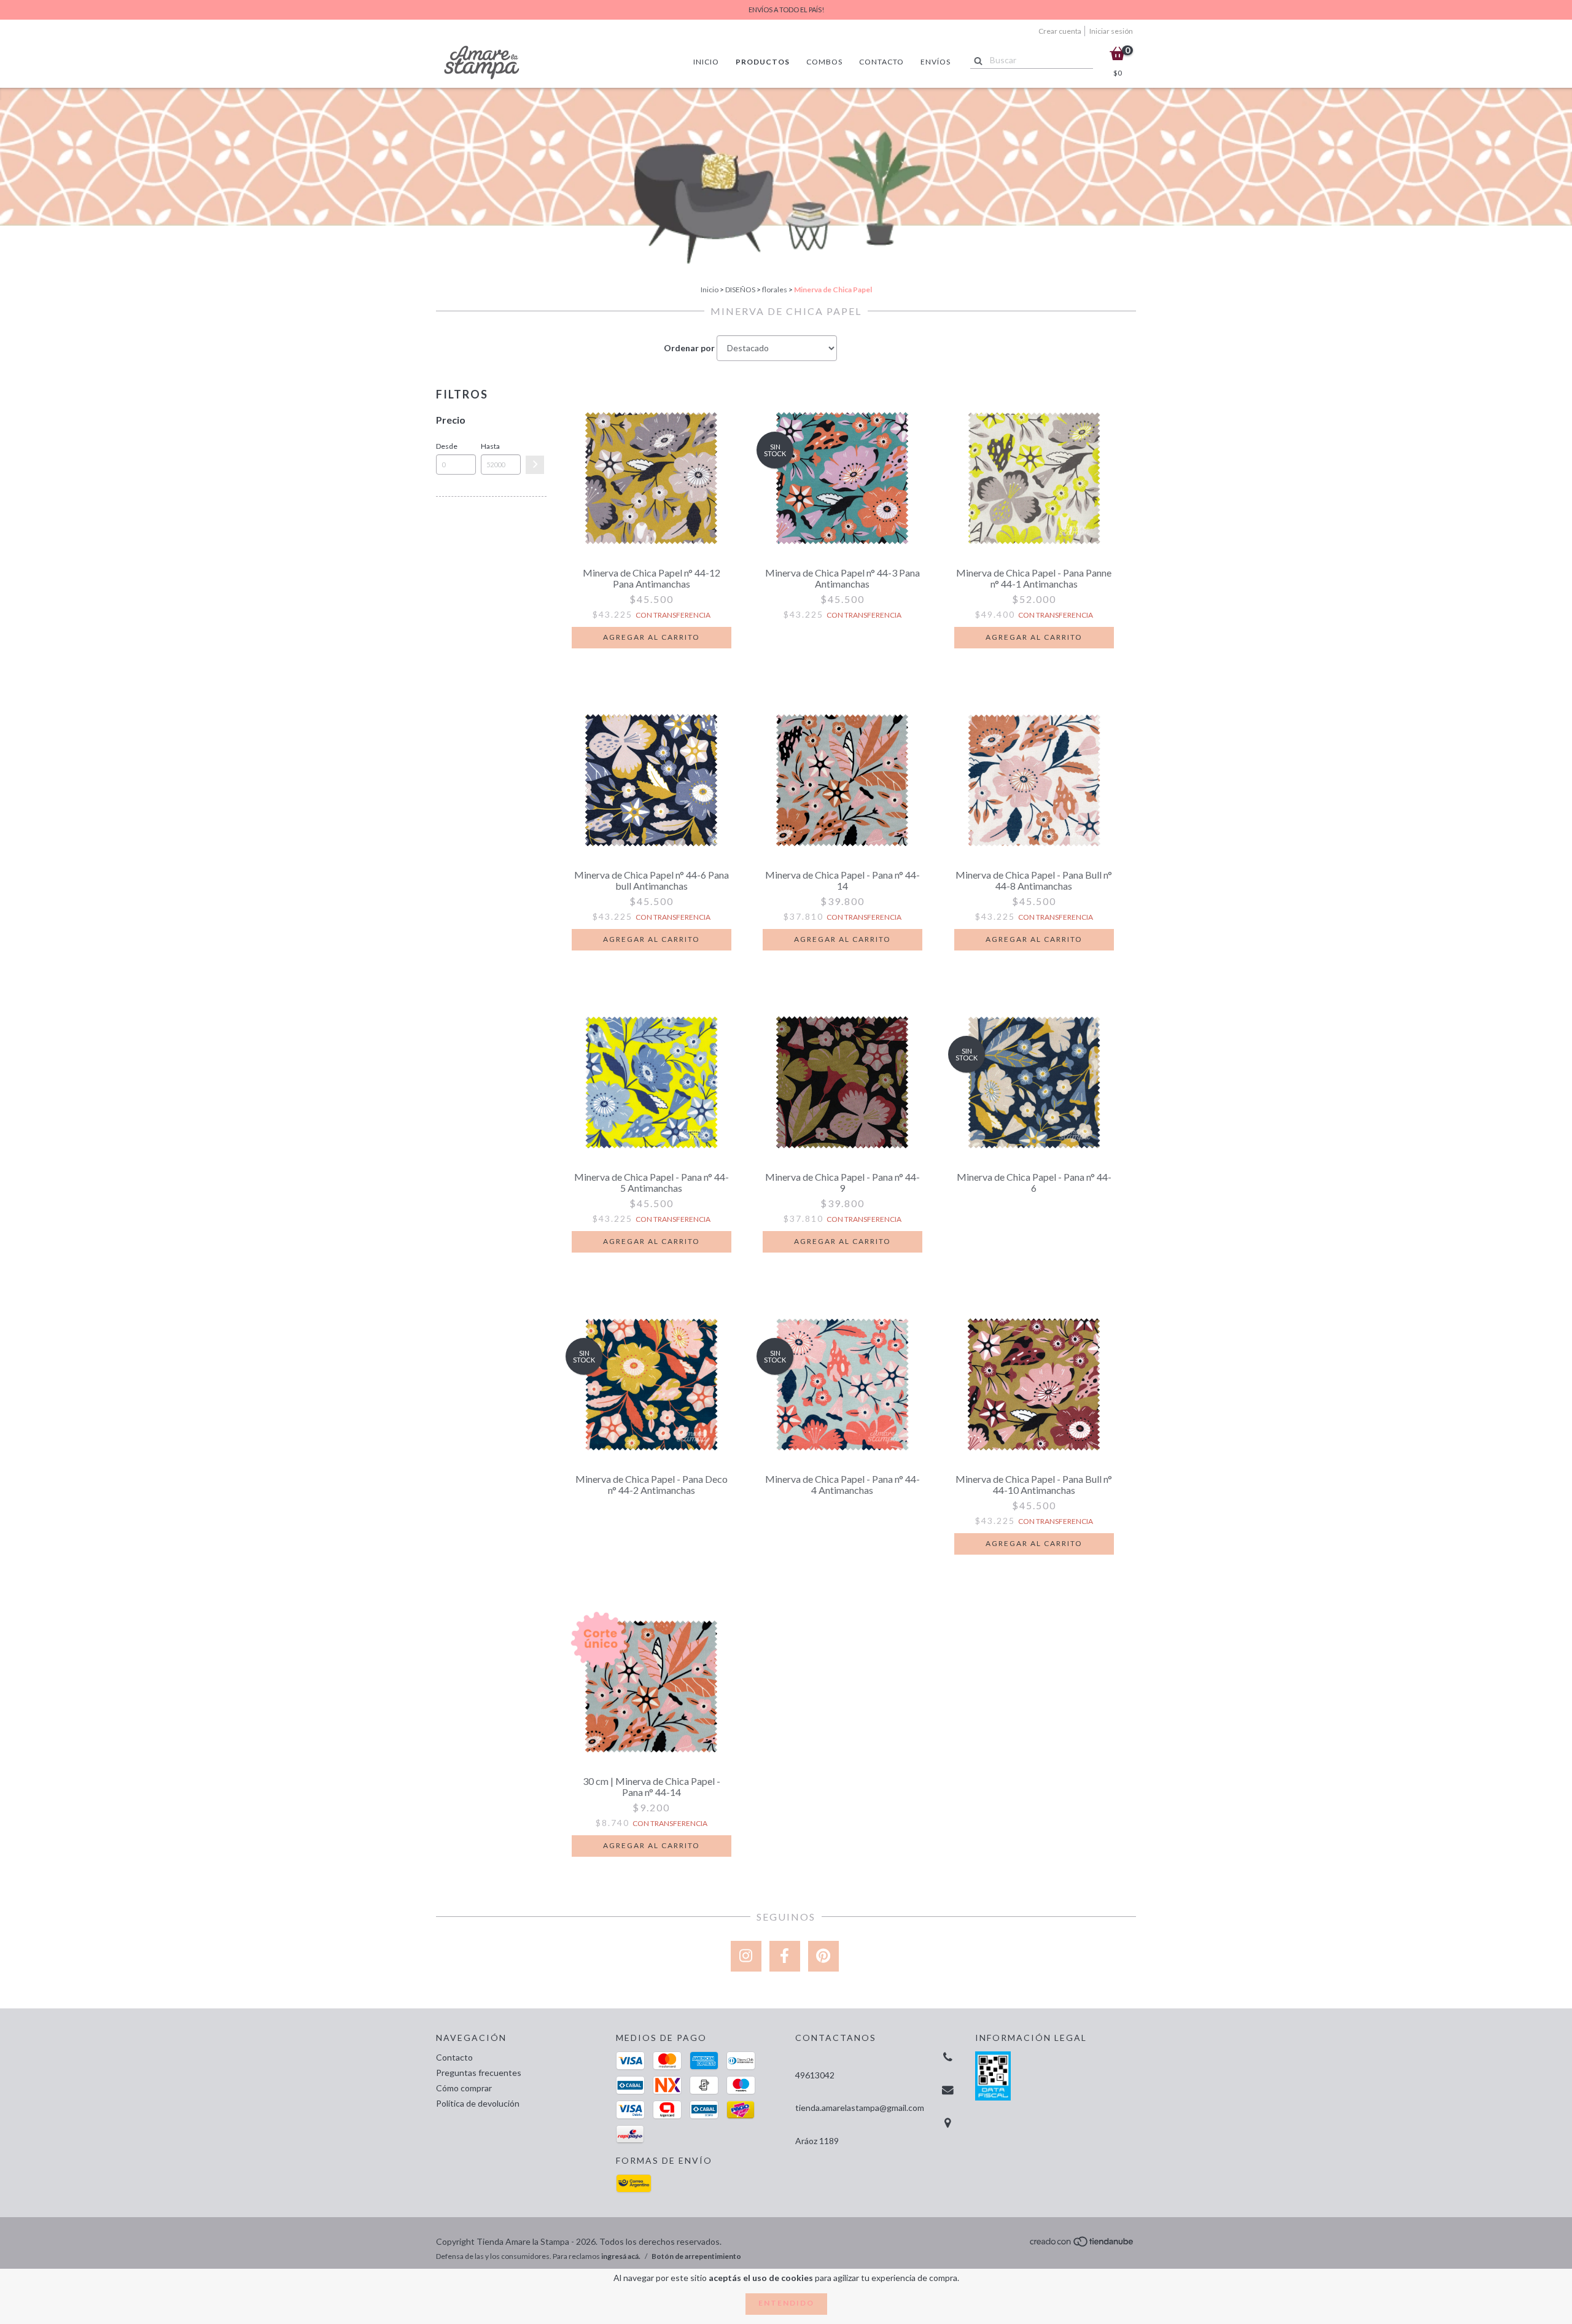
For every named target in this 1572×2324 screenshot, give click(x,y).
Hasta (490, 446)
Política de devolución (478, 2103)
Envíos (936, 62)
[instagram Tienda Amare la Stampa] (746, 1956)
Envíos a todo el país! (786, 10)
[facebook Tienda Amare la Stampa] (785, 1956)
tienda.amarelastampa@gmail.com (860, 2108)
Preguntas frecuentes (479, 2073)
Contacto (881, 62)
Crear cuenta (1060, 31)
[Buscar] (975, 60)
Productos (763, 62)
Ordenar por (689, 348)
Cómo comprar (464, 2088)
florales (775, 290)
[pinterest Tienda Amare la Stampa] (823, 1956)
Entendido (786, 2303)
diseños (740, 290)
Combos (824, 62)
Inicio (706, 62)
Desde (447, 446)
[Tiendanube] (1082, 2245)
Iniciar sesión (1111, 31)
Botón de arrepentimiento (696, 2256)
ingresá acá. (621, 2256)
